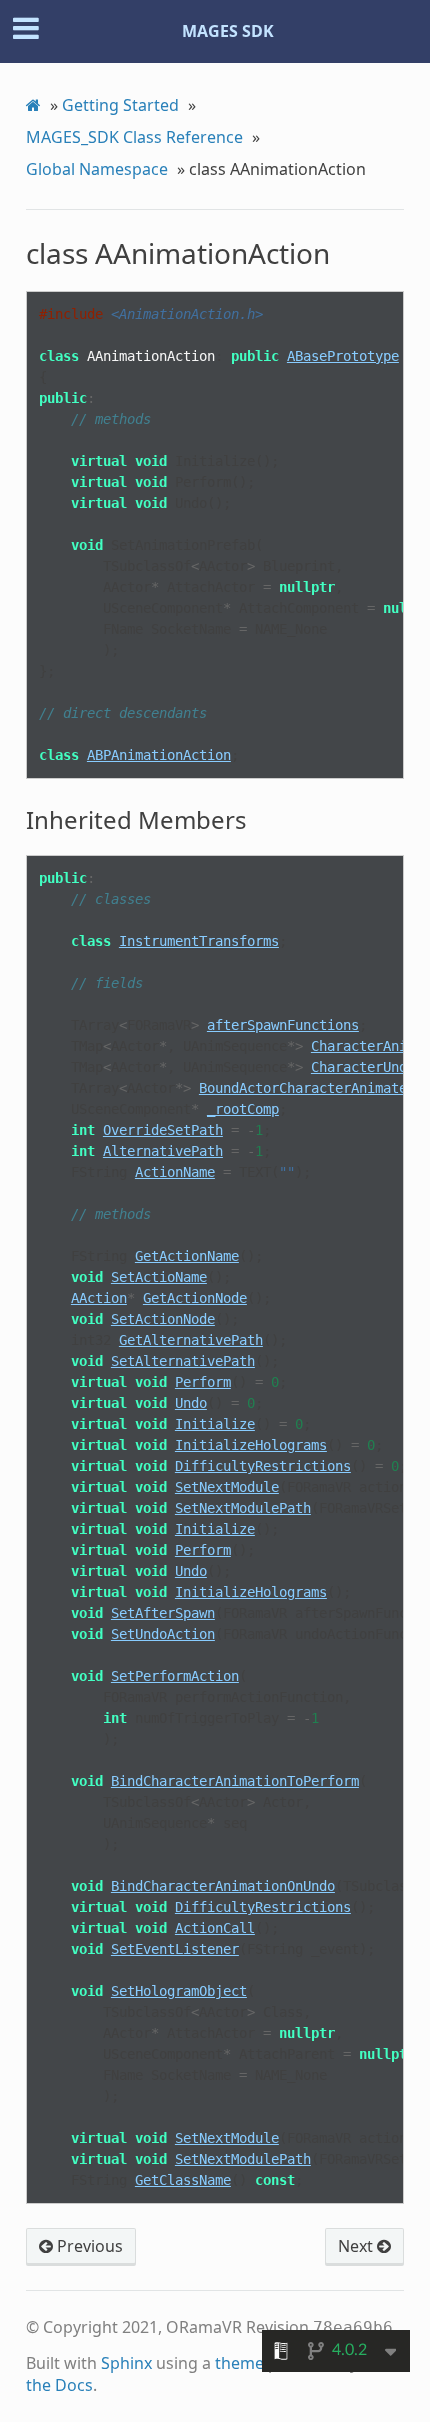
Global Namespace (97, 169)
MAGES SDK (228, 31)
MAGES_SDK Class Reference (134, 137)
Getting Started (120, 105)
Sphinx (126, 2363)
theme (239, 2363)
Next (357, 2246)
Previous (88, 2246)
